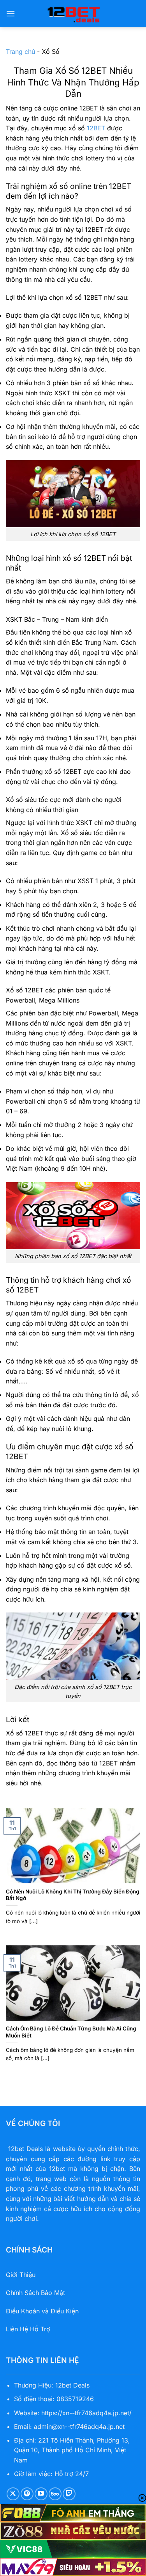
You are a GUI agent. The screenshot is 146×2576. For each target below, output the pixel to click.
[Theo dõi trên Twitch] (69, 2494)
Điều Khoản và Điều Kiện (42, 2311)
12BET (96, 128)
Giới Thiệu (21, 2275)
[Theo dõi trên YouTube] (41, 2494)
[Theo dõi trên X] (13, 2494)
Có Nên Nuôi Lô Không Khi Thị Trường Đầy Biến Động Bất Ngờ (73, 1895)
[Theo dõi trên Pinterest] (27, 2494)
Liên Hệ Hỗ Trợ (28, 2329)
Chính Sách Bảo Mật (35, 2293)
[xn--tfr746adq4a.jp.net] (73, 14)
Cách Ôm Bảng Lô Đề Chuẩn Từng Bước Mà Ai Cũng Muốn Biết (71, 2032)
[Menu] (11, 13)
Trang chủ (20, 52)
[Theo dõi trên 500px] (55, 2494)
